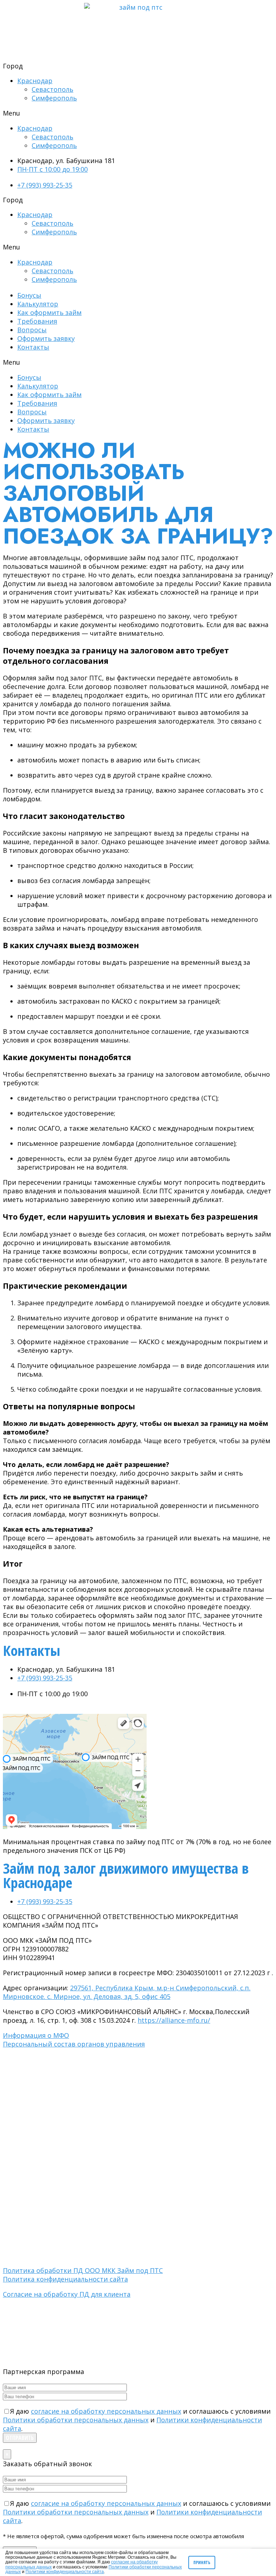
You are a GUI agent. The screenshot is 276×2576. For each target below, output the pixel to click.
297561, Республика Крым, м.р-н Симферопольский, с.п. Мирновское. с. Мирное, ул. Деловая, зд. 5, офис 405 (127, 1992)
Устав (10, 2196)
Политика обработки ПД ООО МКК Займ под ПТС (83, 2270)
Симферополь (54, 98)
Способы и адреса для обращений (45, 2127)
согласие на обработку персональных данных (106, 2411)
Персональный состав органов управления (74, 2044)
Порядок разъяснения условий (41, 2100)
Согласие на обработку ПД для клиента (67, 2294)
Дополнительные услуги (33, 2106)
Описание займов (24, 2086)
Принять (202, 2563)
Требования (37, 321)
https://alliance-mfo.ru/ (174, 2020)
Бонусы (29, 295)
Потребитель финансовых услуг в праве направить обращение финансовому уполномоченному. (123, 2168)
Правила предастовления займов (44, 2093)
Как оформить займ (49, 312)
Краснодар (35, 81)
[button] (138, 113)
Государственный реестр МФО (41, 2072)
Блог (9, 2209)
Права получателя (26, 2120)
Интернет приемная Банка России (45, 2065)
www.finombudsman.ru (131, 2175)
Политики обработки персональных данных (76, 2420)
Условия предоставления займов (44, 2154)
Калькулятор (38, 304)
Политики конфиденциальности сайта (65, 2572)
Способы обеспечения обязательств (49, 2141)
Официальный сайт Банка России (44, 2058)
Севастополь (52, 89)
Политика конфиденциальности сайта (65, 2279)
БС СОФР (14, 2235)
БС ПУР (12, 2242)
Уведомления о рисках (31, 2113)
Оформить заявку (46, 338)
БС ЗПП (12, 2249)
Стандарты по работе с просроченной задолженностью (72, 2255)
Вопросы (32, 330)
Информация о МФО (36, 2035)
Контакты (33, 347)
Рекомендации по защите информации (50, 2147)
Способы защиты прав (31, 2134)
